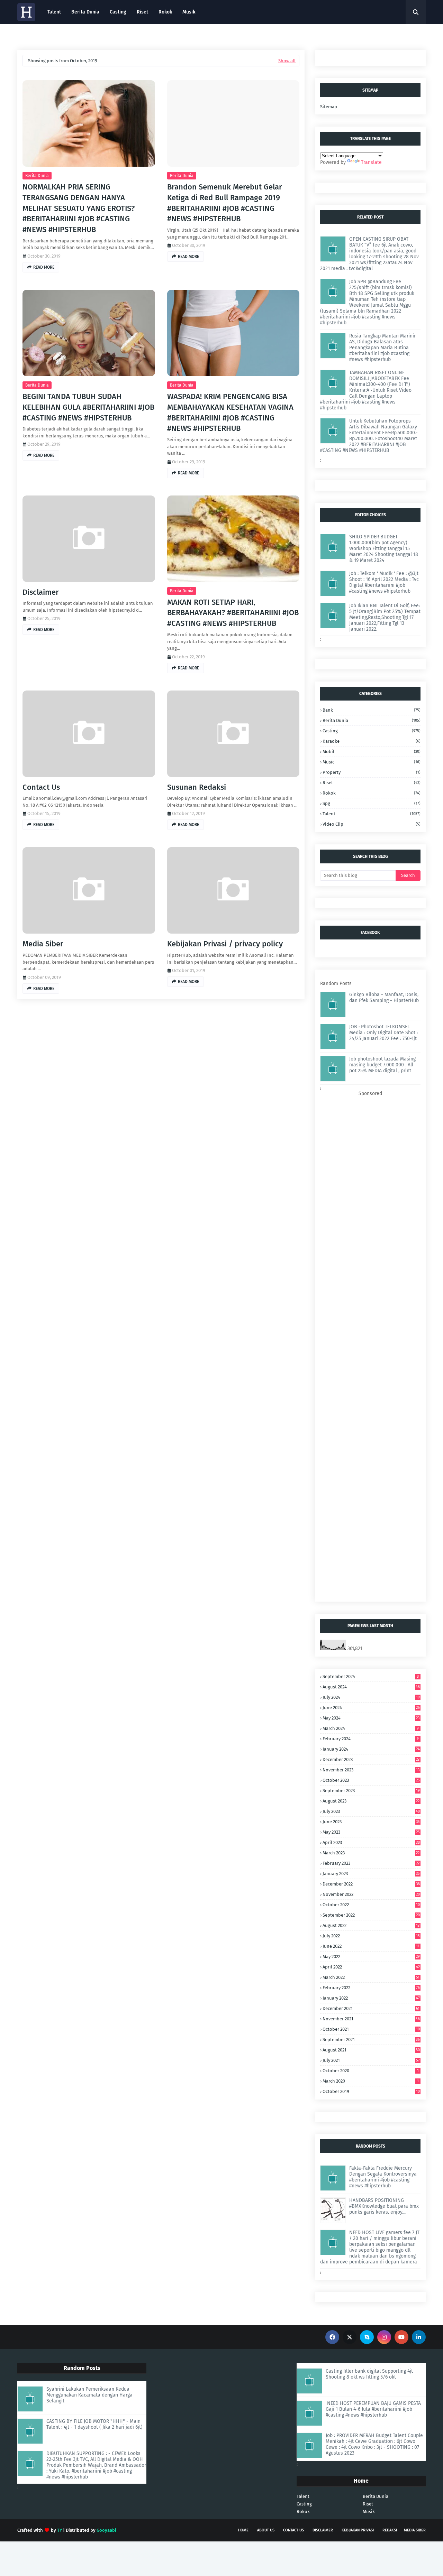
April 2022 (371, 1967)
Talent (303, 2496)
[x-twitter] (350, 2337)
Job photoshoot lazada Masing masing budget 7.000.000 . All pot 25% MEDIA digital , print (382, 1065)
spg (372, 803)
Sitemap (329, 107)
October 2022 (371, 1905)
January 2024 (371, 1749)
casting (372, 731)
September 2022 (371, 1915)
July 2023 (371, 1811)
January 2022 (371, 1998)
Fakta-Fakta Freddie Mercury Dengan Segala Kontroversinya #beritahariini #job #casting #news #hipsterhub (383, 2177)
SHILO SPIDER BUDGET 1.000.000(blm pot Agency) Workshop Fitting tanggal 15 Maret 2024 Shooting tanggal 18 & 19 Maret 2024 (384, 549)
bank (372, 710)
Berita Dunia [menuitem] (85, 12)
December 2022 (371, 1884)
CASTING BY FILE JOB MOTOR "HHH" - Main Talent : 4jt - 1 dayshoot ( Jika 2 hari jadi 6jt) (94, 2424)
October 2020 (371, 2071)
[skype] (367, 2337)
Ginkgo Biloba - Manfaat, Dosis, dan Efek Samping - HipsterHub (384, 998)
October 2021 (371, 2029)
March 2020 (371, 2081)
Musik (369, 2512)
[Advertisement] (370, 1346)
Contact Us (41, 787)
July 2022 (371, 1936)
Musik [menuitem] (189, 12)
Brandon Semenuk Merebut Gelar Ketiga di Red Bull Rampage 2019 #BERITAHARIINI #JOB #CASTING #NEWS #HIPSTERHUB (225, 203)
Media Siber (43, 944)
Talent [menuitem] (54, 12)
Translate (371, 162)
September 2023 (371, 1791)
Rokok (372, 793)
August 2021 (371, 2050)
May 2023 (371, 1832)
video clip (372, 824)
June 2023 (371, 1822)
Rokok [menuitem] (165, 12)
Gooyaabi (106, 2530)
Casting (304, 2504)
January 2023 (371, 1874)
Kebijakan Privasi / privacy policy (225, 944)
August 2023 (371, 1801)
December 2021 (371, 2008)
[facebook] (332, 2337)
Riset (368, 2504)
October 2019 (371, 2091)
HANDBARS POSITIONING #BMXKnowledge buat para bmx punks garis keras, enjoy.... (384, 2206)
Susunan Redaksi (197, 787)
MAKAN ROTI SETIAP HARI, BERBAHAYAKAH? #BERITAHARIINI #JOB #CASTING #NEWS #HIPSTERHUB (233, 613)
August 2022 (371, 1925)
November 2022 (371, 1894)
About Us (266, 2530)
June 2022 (371, 1946)
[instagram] (384, 2337)
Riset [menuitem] (142, 12)
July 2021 (371, 2060)
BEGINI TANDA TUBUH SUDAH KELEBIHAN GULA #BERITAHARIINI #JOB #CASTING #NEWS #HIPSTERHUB (88, 407)
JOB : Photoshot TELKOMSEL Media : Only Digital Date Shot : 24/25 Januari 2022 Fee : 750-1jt (383, 1033)
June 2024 (371, 1708)
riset (372, 783)
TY (60, 2530)
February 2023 (371, 1863)
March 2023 (371, 1853)
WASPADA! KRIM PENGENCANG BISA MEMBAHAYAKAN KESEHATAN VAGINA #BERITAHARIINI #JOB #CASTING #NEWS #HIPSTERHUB (230, 412)
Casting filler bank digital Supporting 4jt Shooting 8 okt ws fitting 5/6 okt (369, 2374)
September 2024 (371, 1676)
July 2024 (371, 1697)
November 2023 (371, 1770)
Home (243, 2530)
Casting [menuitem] (118, 12)
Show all (287, 61)
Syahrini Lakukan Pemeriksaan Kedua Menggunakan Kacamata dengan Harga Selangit (89, 2395)
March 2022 (371, 1977)
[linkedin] (419, 2337)
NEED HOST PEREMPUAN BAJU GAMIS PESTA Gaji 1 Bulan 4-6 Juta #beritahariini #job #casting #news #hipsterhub (373, 2409)
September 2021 (371, 2040)
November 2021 (371, 2019)
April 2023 (371, 1842)
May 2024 (371, 1718)
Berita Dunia (37, 176)
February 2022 (371, 1988)
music (372, 762)
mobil (372, 752)
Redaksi (390, 2530)
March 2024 (371, 1728)
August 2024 (371, 1687)
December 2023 (371, 1759)
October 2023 (371, 1780)
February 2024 (371, 1739)
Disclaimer (41, 592)
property (372, 772)
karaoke (372, 741)
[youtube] (401, 2337)
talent (372, 814)
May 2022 (371, 1957)
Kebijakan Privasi (358, 2530)
